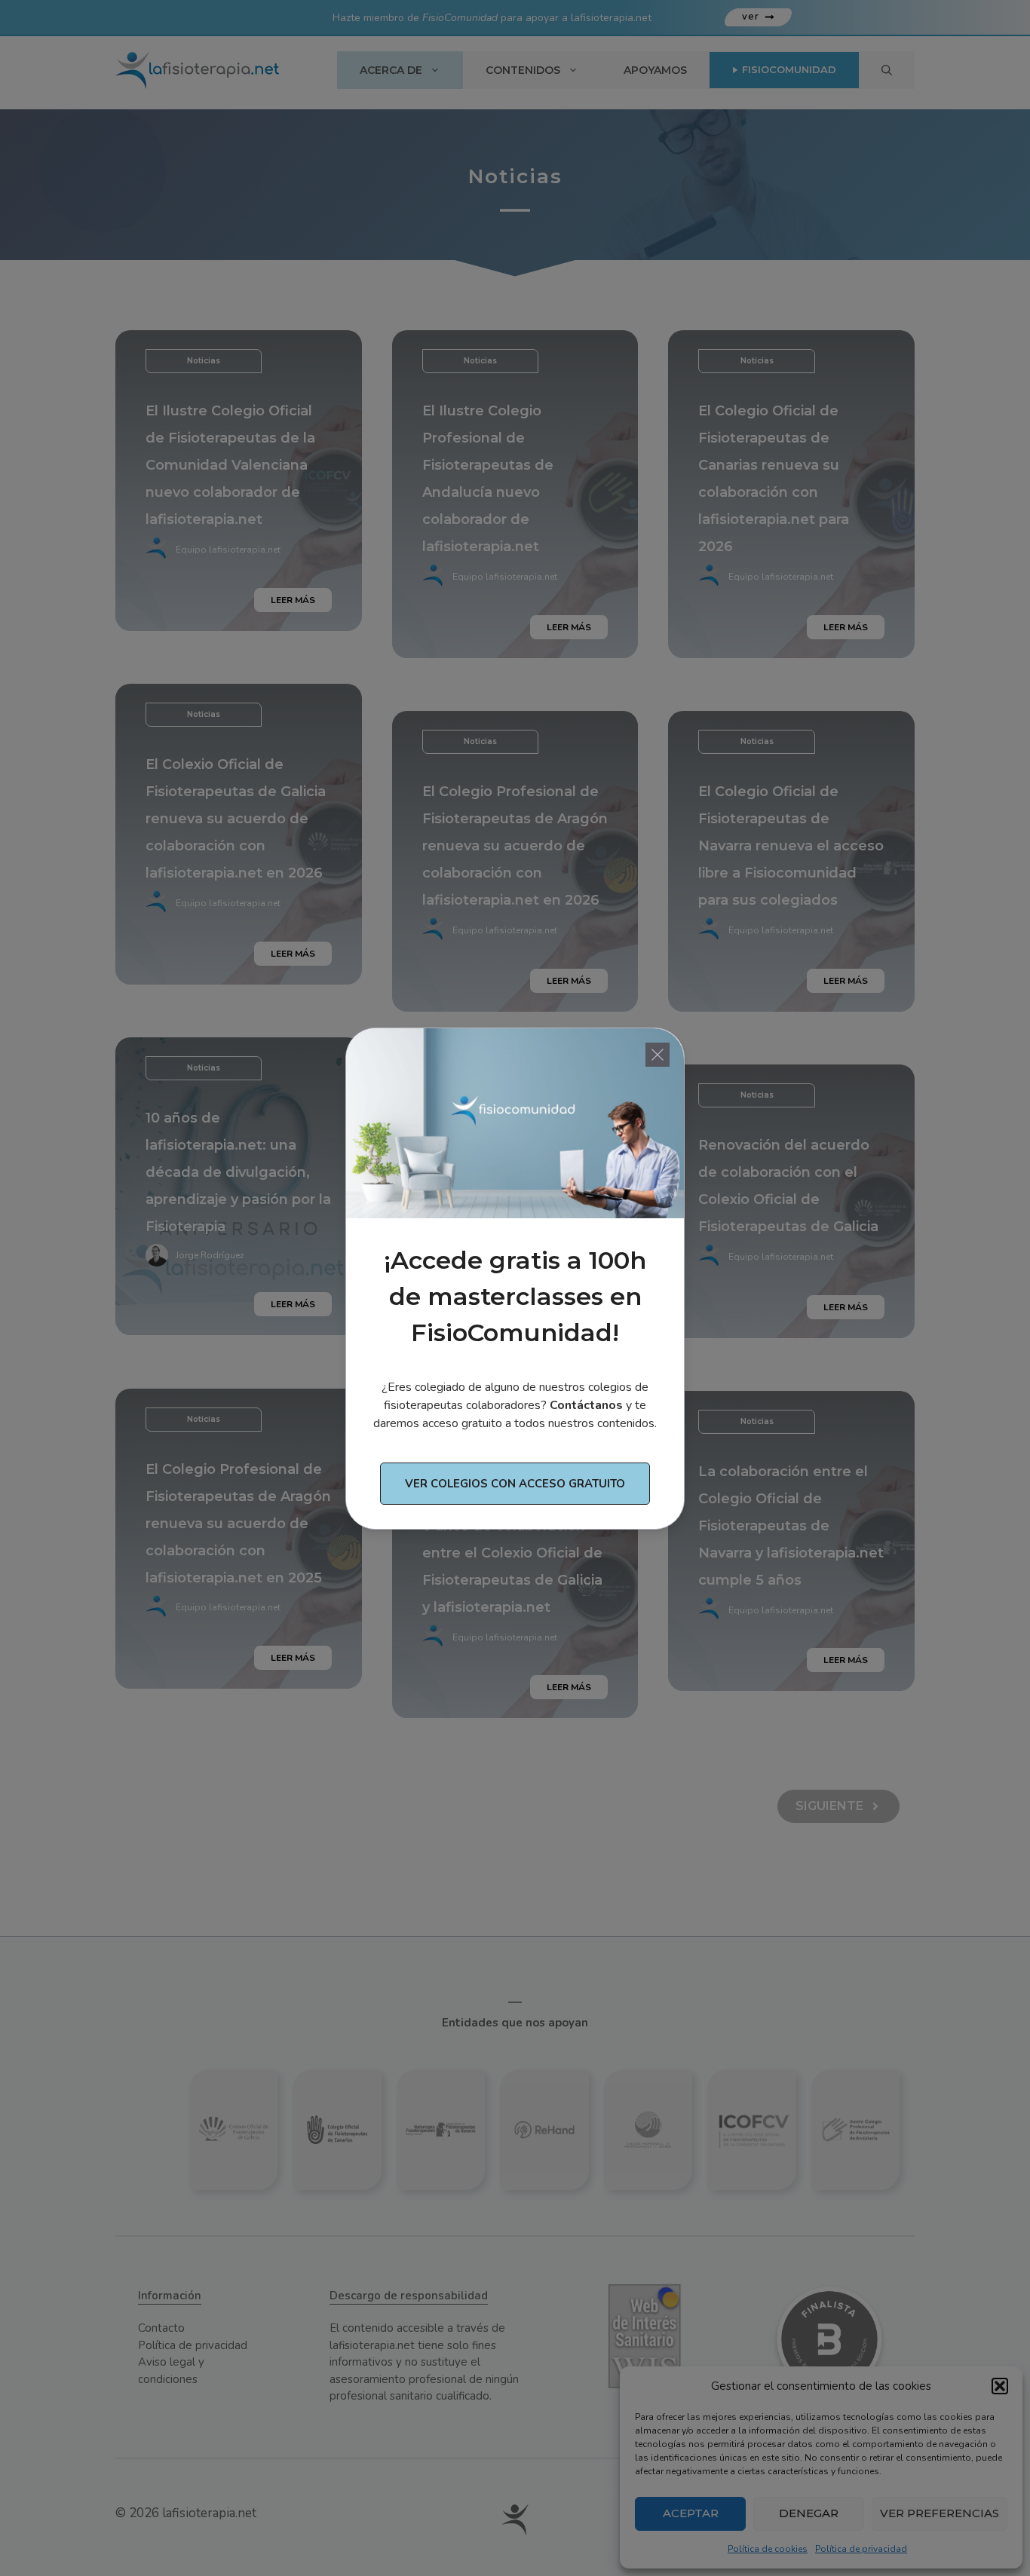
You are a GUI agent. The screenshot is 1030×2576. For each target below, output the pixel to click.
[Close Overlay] (658, 1055)
